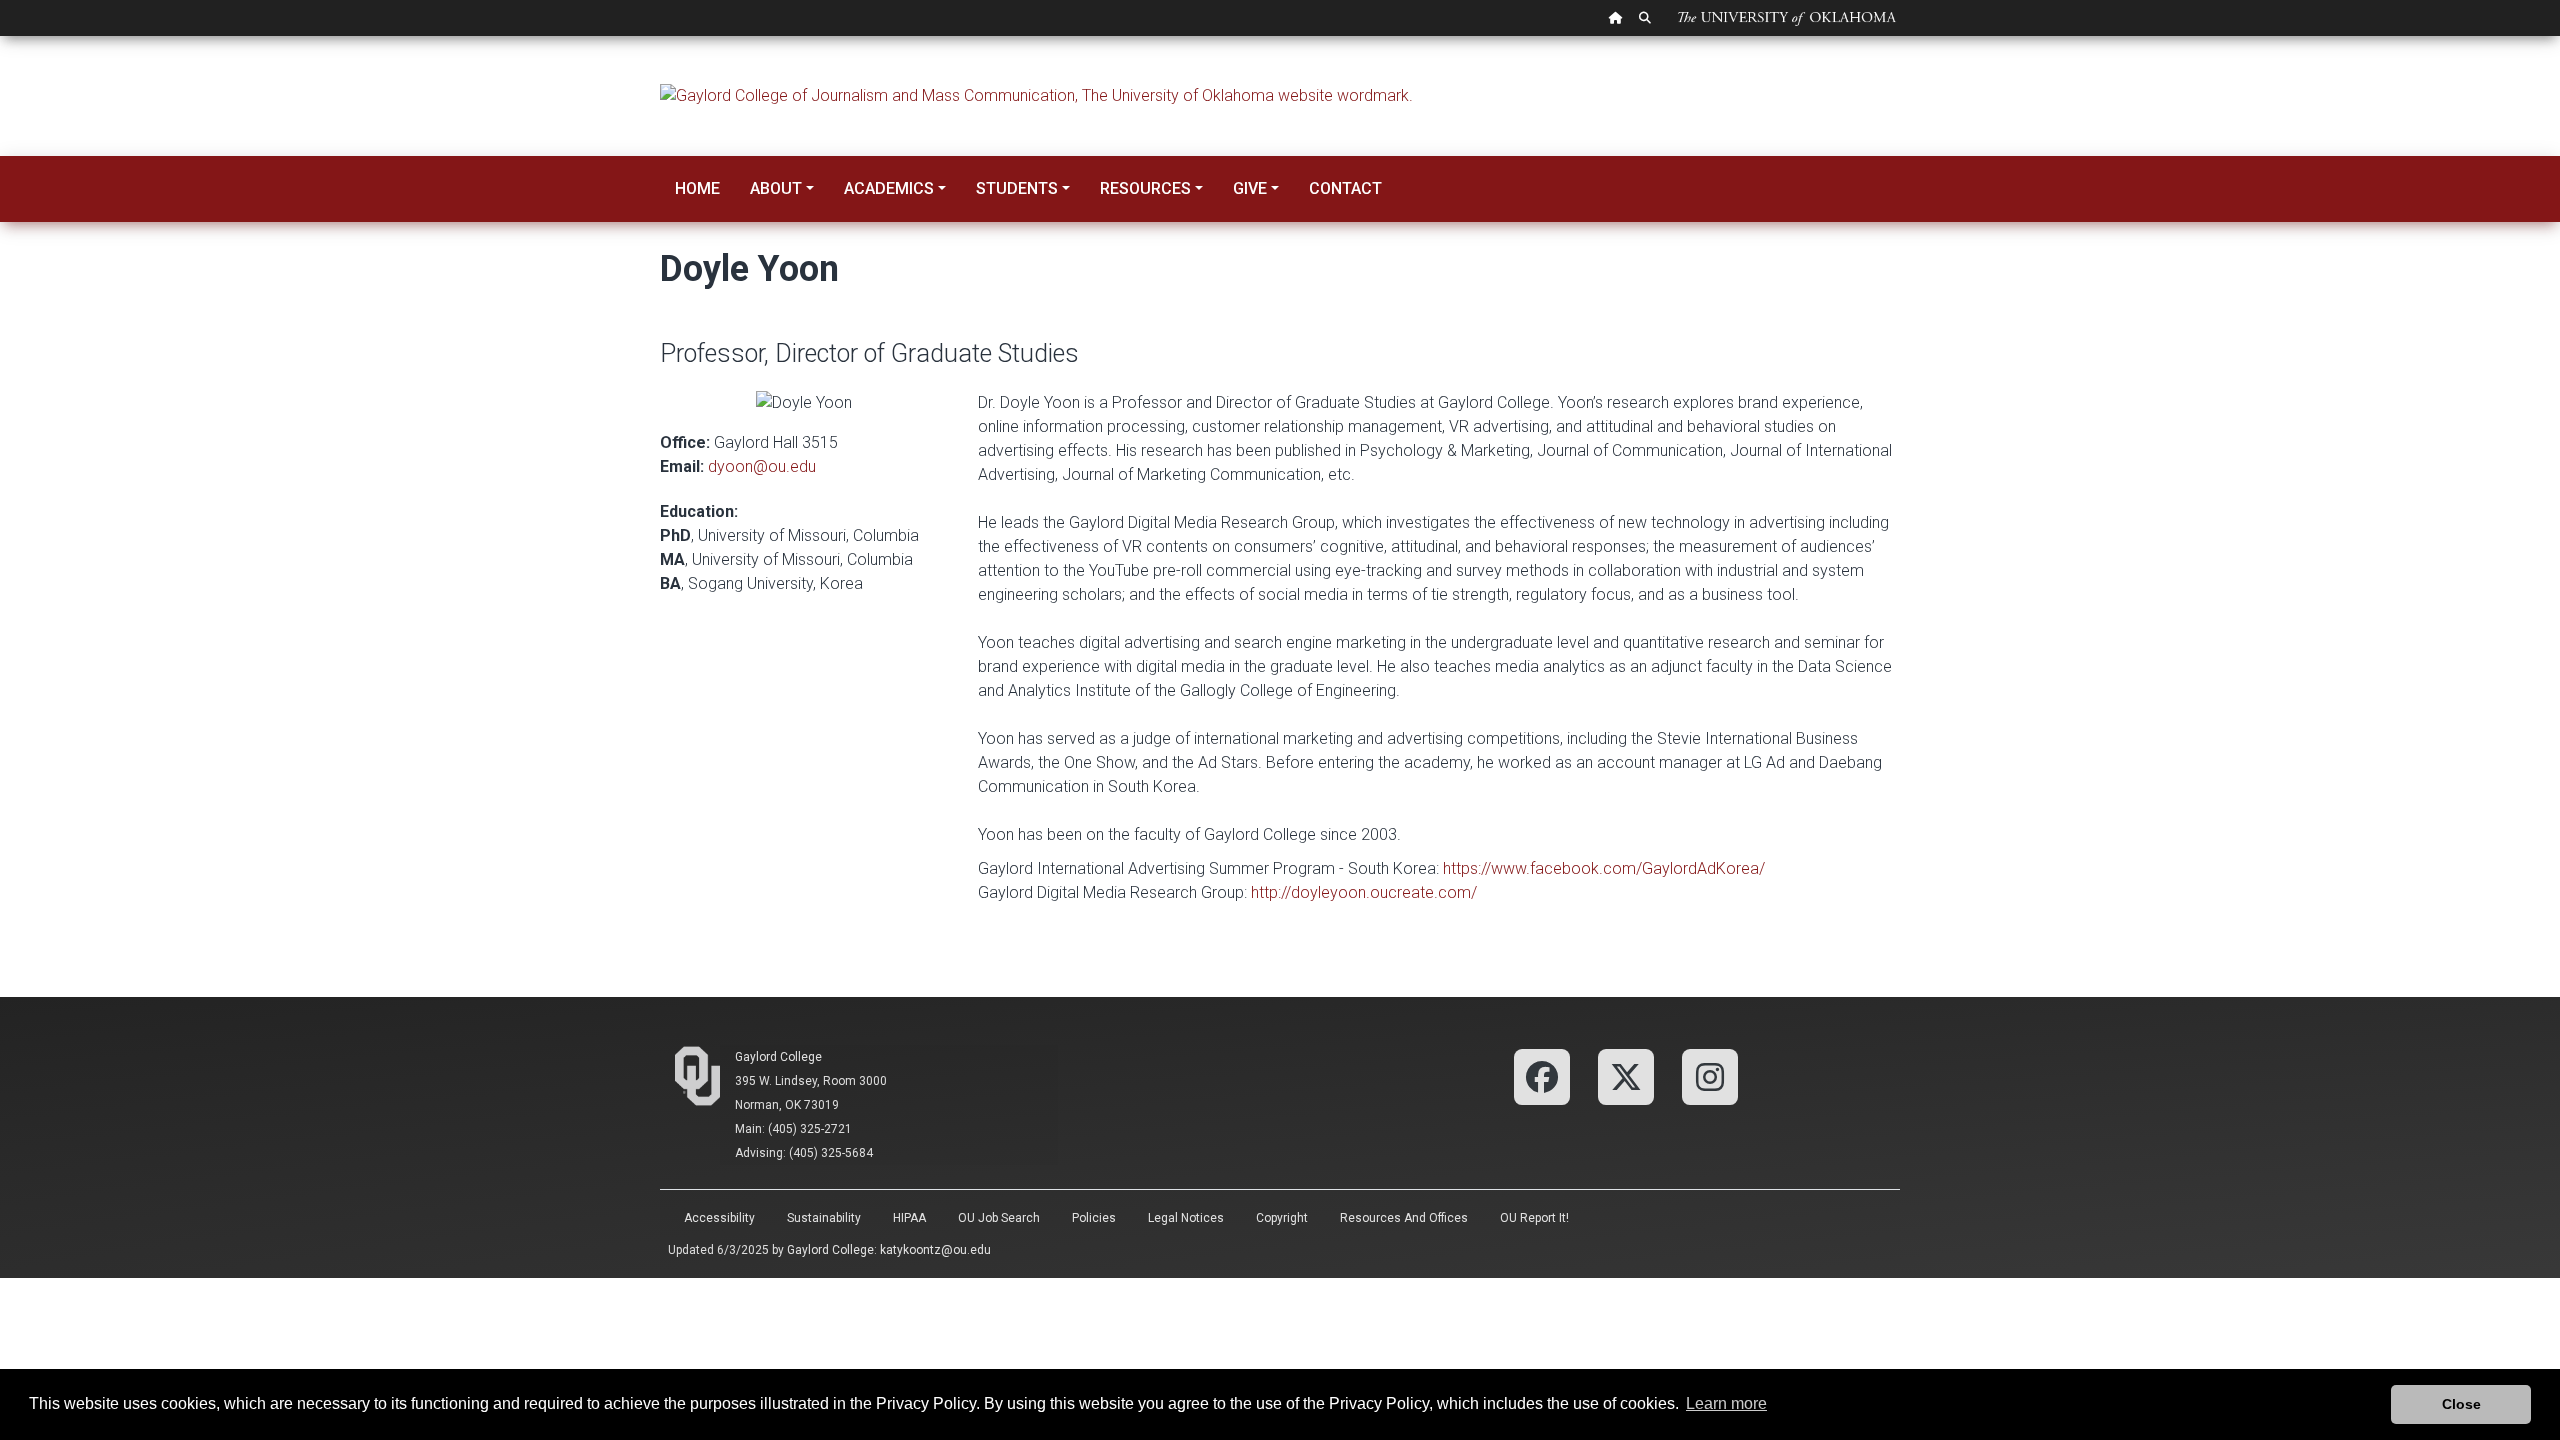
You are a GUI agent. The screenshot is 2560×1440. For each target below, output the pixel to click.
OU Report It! (1534, 1218)
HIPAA (909, 1218)
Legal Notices (1186, 1218)
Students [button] (1017, 188)
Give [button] (1250, 188)
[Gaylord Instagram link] (1710, 1075)
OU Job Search (999, 1218)
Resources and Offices (1404, 1218)
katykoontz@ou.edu (935, 1250)
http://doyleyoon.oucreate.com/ (1364, 892)
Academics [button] (889, 188)
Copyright (1282, 1218)
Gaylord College (778, 1057)
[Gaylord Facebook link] (1542, 1075)
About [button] (776, 188)
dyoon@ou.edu (762, 466)
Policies (1094, 1218)
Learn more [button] (1726, 1403)
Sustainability (824, 1218)
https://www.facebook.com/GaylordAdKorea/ (1604, 868)
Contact (1345, 188)
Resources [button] (1145, 188)
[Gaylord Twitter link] (1626, 1075)
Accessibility (719, 1218)
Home (697, 188)
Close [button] (2461, 1404)
